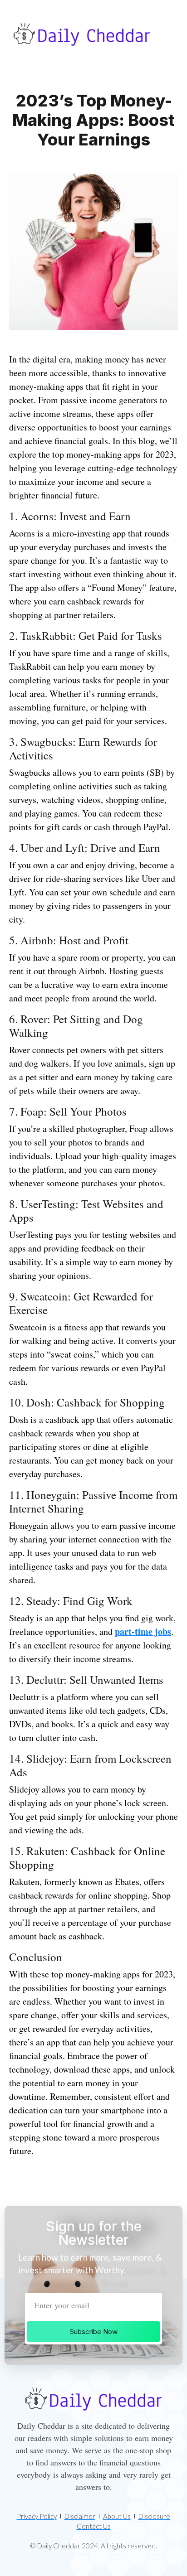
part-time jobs (143, 1631)
